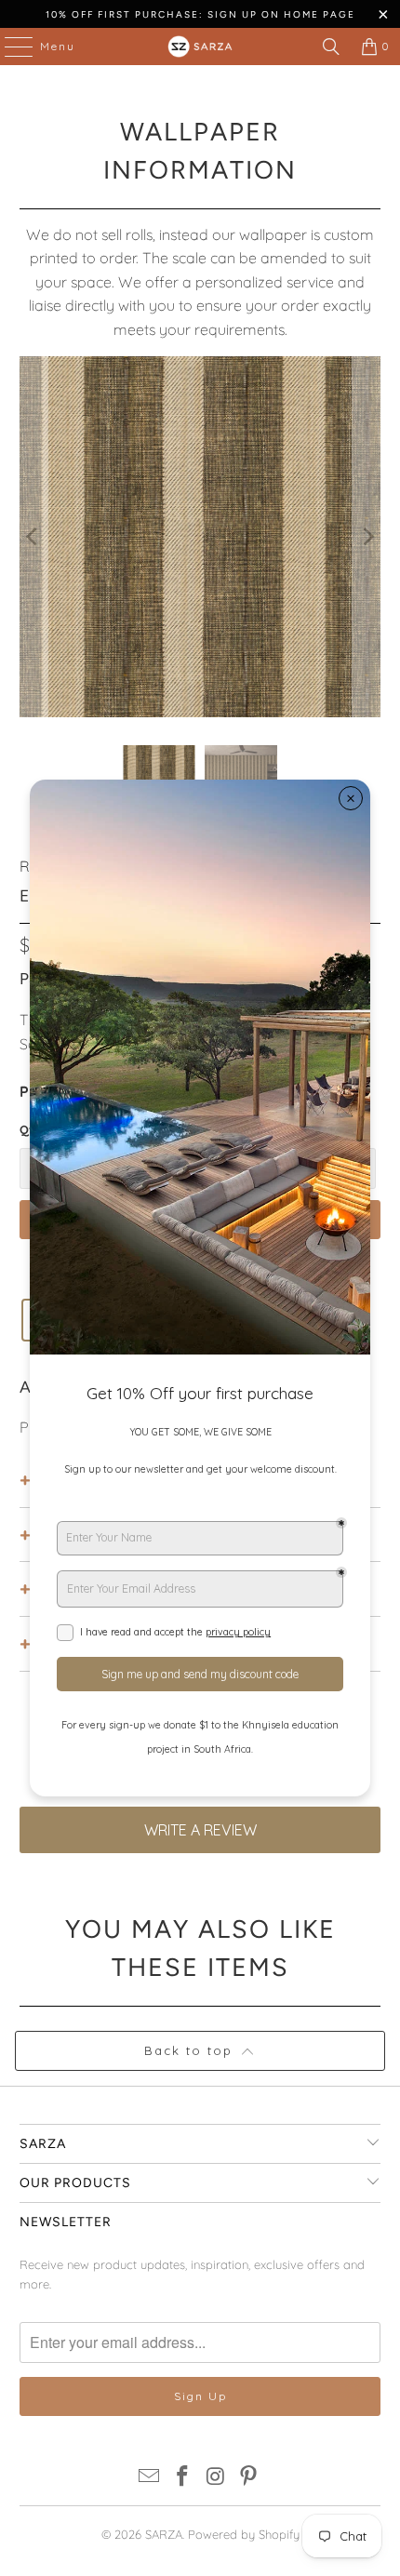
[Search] (331, 47)
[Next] (367, 537)
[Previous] (33, 537)
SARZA (164, 2534)
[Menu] (9, 47)
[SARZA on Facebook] (182, 2478)
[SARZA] (200, 47)
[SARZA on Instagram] (216, 2478)
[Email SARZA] (150, 2478)
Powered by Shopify (244, 2534)
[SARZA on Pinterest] (249, 2478)
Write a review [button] (200, 1830)
